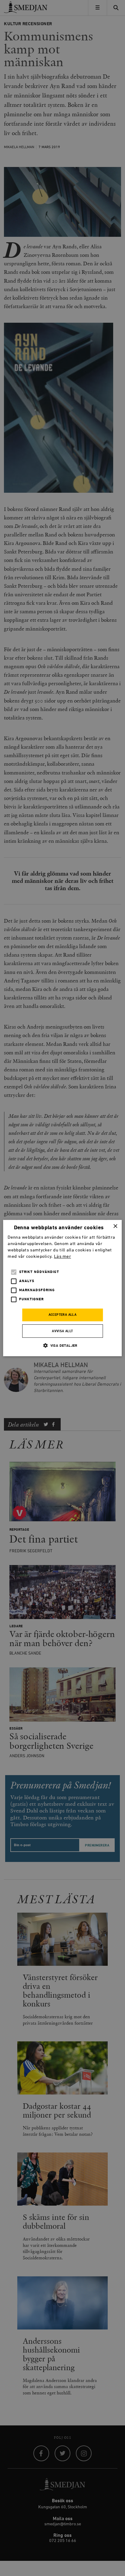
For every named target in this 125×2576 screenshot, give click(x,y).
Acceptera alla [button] (63, 1315)
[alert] (62, 1288)
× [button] (115, 1226)
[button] (62, 1345)
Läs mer (62, 1256)
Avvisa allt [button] (62, 1331)
